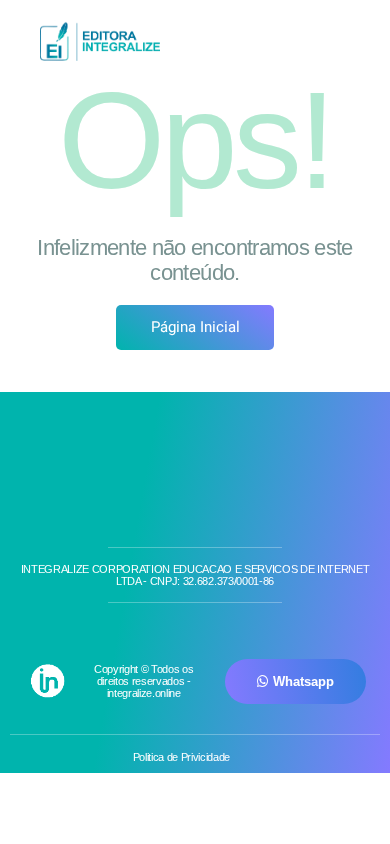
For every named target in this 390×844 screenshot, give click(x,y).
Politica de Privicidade (181, 757)
